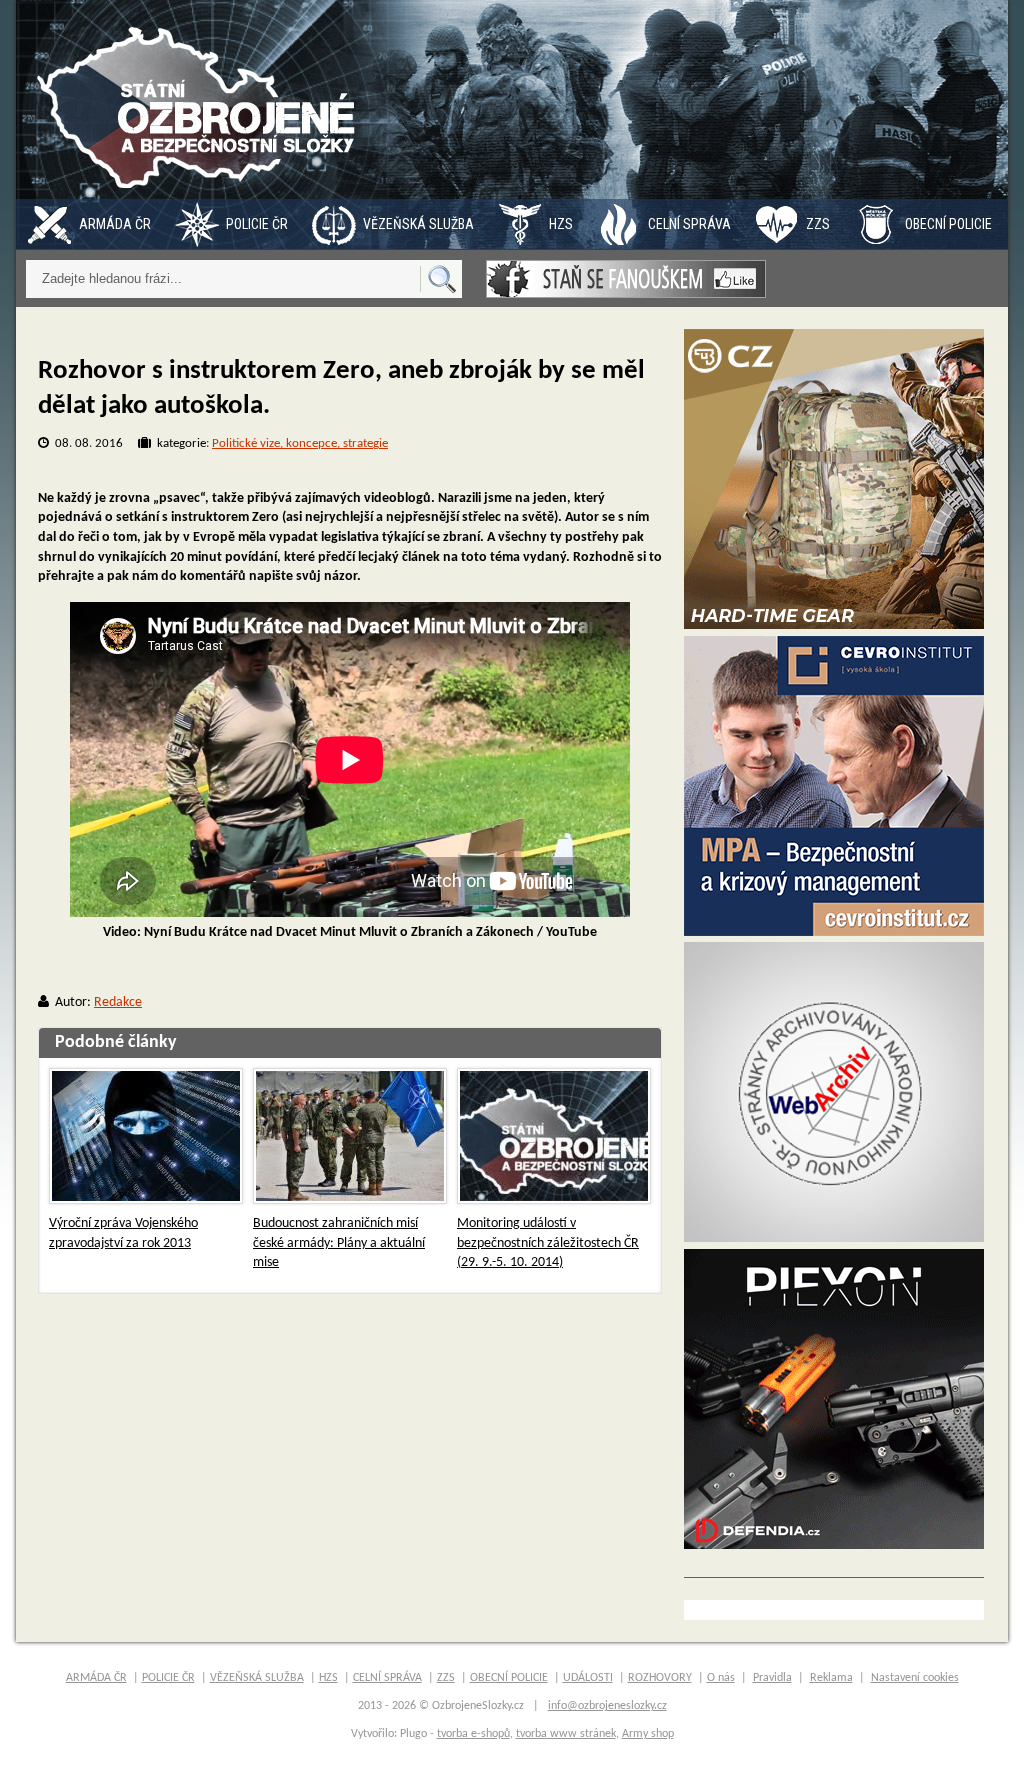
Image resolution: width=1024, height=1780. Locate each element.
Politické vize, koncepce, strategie (300, 443)
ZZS (818, 224)
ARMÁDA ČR (115, 224)
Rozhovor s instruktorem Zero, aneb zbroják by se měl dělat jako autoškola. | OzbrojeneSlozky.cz (201, 99)
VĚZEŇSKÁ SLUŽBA (418, 224)
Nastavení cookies (915, 1678)
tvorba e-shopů (473, 1734)
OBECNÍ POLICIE (948, 224)
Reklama (831, 1678)
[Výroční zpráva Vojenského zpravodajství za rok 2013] (146, 1136)
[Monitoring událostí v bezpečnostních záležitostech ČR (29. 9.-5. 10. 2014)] (554, 1136)
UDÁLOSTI (588, 1678)
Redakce (118, 1002)
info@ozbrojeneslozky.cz (607, 1706)
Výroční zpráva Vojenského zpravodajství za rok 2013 (123, 1233)
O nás (721, 1678)
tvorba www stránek (566, 1734)
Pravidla (772, 1678)
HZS (561, 224)
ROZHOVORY (660, 1678)
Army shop (648, 1734)
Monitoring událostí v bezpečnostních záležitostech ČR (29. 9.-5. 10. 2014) (548, 1243)
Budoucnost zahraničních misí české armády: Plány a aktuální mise (339, 1243)
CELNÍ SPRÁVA (689, 224)
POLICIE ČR (257, 224)
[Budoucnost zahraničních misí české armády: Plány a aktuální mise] (350, 1136)
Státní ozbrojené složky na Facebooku (626, 279)
